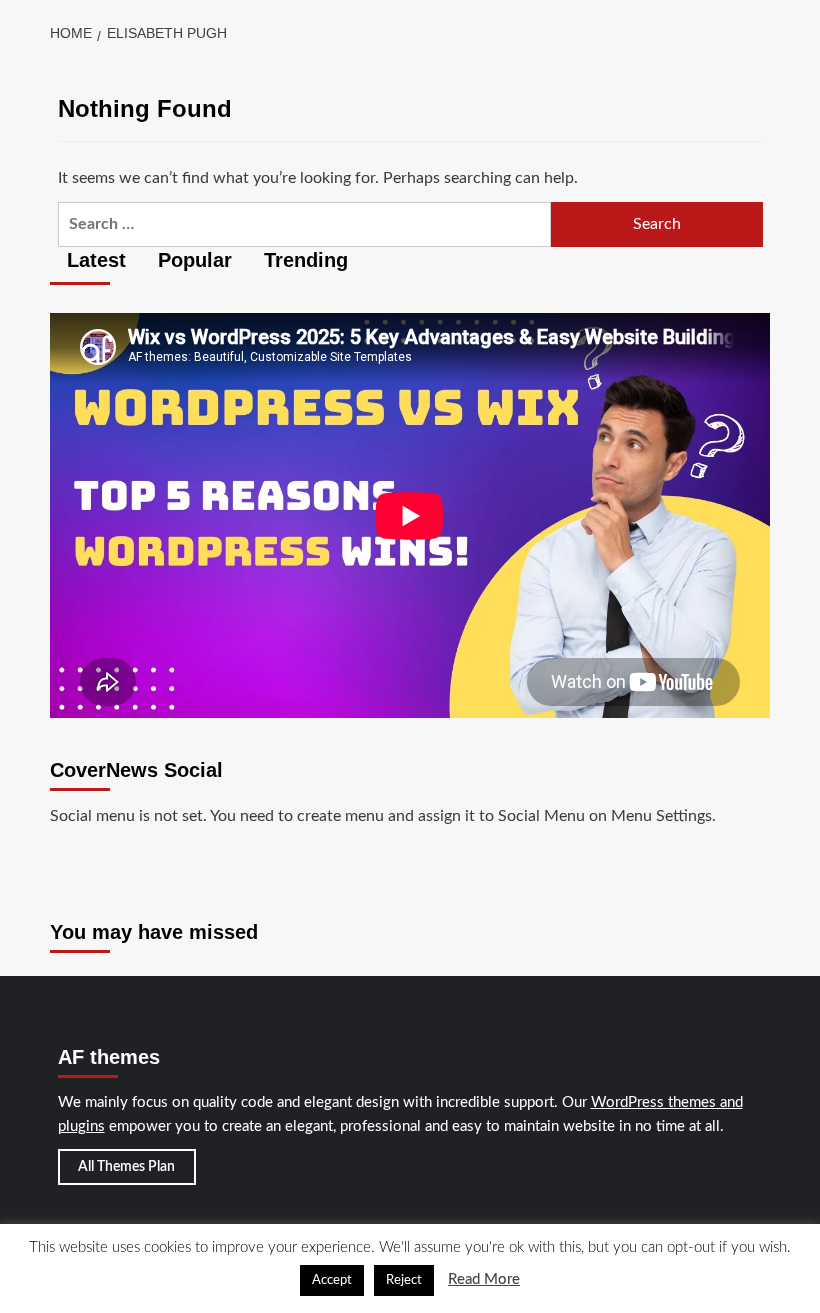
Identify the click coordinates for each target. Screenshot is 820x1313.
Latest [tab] (93, 260)
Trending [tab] (303, 260)
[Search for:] (305, 224)
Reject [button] (404, 1280)
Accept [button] (332, 1280)
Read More (484, 1279)
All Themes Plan (126, 1167)
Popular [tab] (192, 260)
